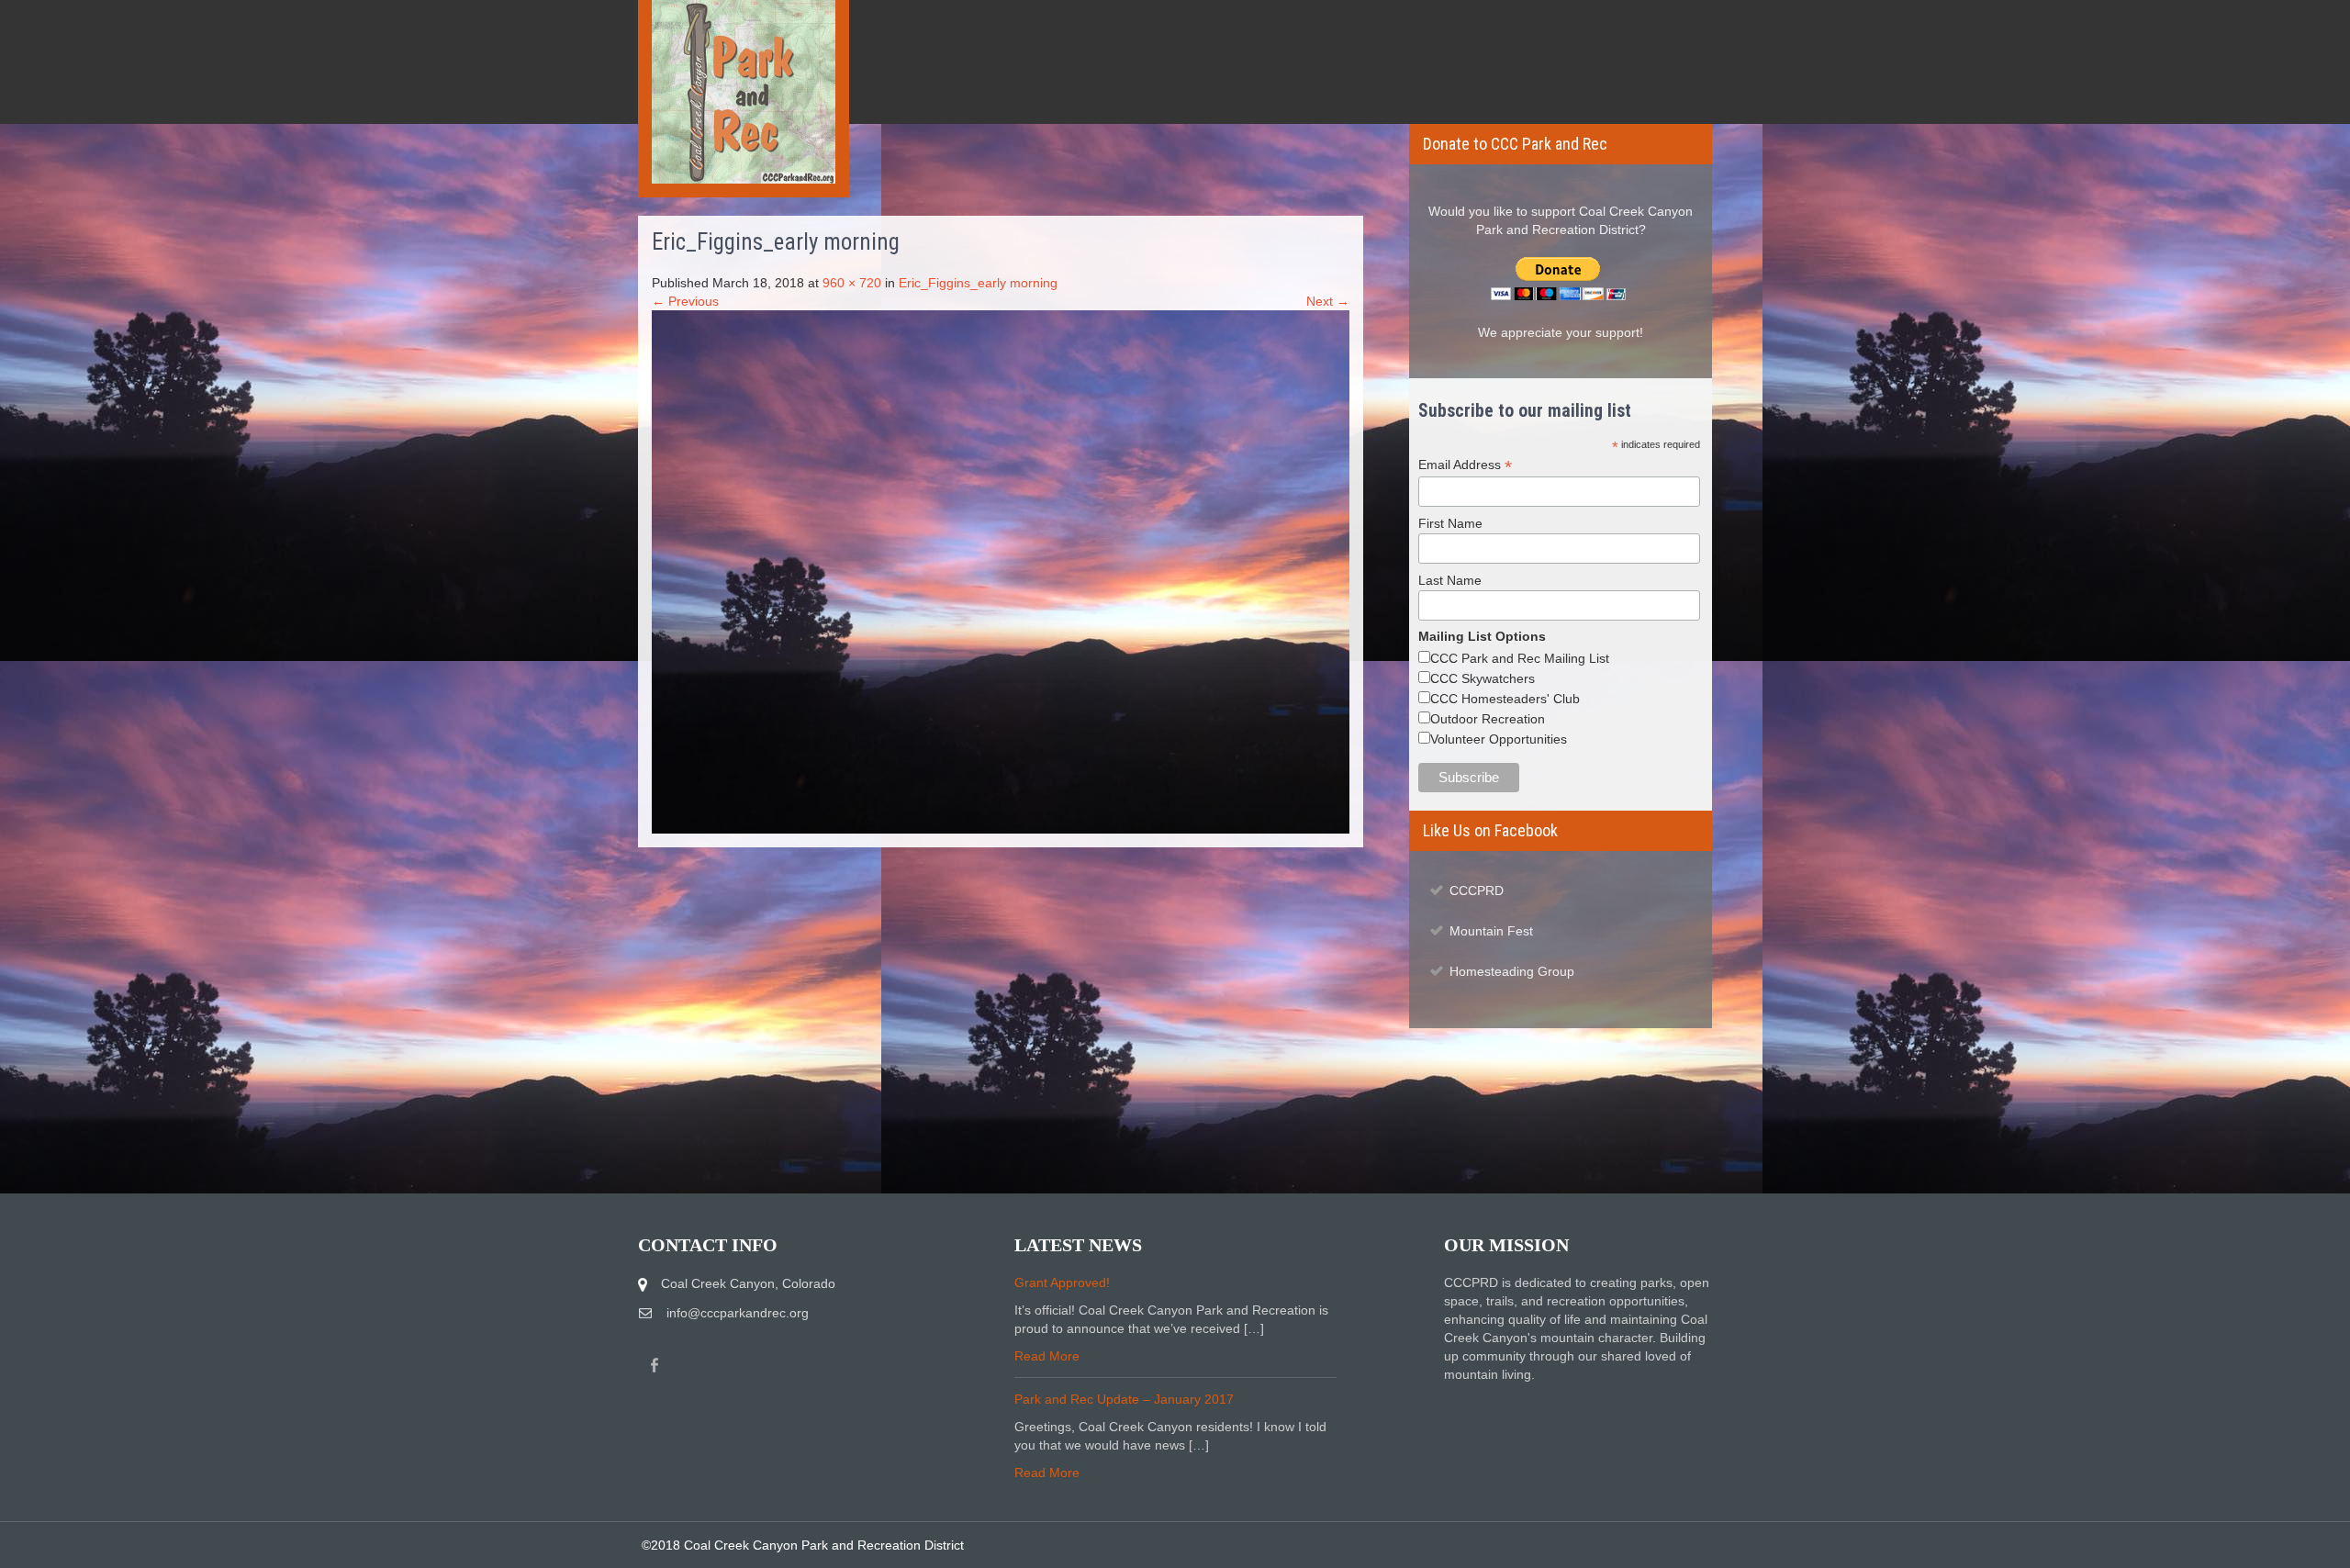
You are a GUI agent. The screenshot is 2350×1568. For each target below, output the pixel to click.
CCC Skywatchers (1483, 678)
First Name (1450, 523)
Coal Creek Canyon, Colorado (748, 1283)
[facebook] (655, 1366)
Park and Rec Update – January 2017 (1124, 1399)
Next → (1328, 301)
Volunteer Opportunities (1499, 739)
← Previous (685, 301)
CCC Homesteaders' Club (1505, 699)
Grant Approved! (1062, 1282)
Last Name (1450, 580)
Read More (1047, 1356)
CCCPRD (1477, 890)
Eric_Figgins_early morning (978, 283)
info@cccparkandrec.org (738, 1313)
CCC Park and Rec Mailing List (1520, 658)
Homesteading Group (1512, 971)
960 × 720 (852, 283)
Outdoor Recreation (1488, 719)
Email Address (1465, 465)
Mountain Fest (1491, 931)
